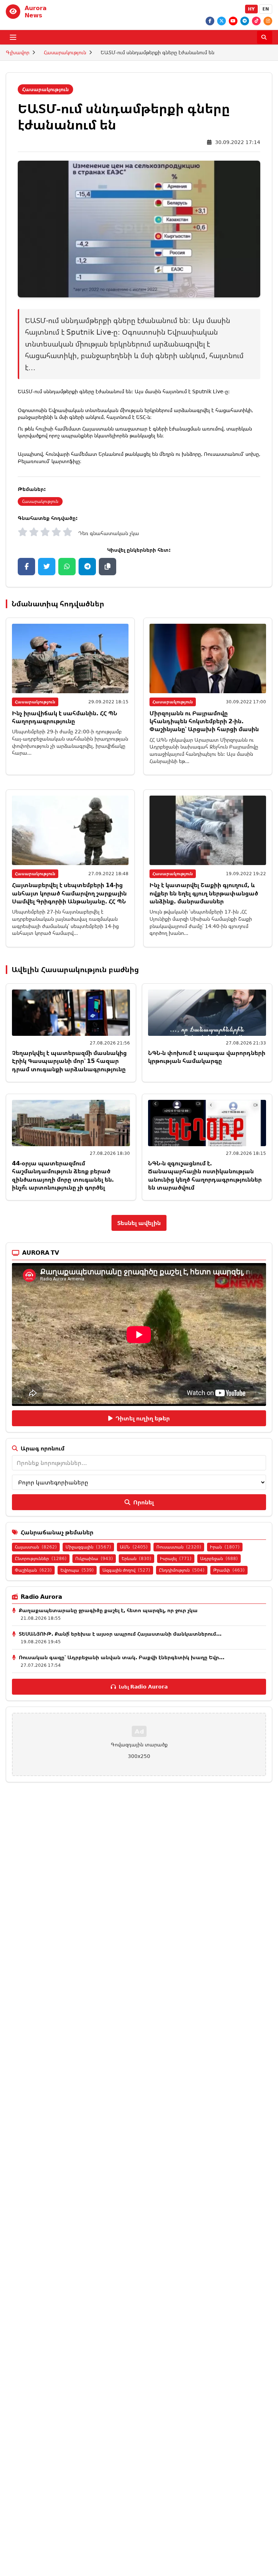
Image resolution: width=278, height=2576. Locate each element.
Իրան (225, 1547)
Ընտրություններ (41, 1558)
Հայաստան (36, 1547)
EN (266, 9)
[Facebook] (210, 21)
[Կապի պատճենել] (108, 567)
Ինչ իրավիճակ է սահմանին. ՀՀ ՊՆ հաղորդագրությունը (65, 717)
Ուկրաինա (94, 1558)
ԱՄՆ (134, 1547)
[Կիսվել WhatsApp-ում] (67, 567)
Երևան (136, 1558)
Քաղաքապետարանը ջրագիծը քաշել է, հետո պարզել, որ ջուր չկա (108, 1610)
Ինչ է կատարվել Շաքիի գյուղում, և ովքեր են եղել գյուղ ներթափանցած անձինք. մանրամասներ (204, 893)
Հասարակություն (65, 52)
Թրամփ (229, 1570)
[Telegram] (245, 21)
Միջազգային (88, 1547)
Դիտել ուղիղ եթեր (143, 1418)
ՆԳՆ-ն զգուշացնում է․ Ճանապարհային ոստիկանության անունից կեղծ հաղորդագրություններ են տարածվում (205, 1175)
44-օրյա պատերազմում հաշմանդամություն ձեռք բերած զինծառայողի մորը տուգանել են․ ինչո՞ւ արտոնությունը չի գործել (63, 1175)
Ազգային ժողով (126, 1570)
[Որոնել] (265, 37)
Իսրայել (176, 1558)
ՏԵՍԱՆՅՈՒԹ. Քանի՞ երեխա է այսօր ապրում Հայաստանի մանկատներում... (120, 1634)
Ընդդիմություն (182, 1570)
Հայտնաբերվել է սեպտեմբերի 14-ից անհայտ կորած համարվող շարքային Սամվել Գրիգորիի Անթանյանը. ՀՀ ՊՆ (69, 893)
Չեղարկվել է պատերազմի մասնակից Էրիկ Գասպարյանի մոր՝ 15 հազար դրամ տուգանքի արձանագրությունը (69, 1061)
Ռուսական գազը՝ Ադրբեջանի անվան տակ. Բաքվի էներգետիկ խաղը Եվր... (122, 1657)
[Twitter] (222, 21)
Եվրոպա (77, 1570)
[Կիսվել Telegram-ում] (87, 567)
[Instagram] (268, 21)
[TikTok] (256, 21)
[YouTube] (233, 21)
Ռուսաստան (179, 1547)
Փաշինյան (33, 1570)
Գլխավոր (18, 52)
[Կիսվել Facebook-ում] (26, 567)
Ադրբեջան (219, 1558)
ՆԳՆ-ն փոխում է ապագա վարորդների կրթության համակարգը (207, 1057)
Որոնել (144, 1502)
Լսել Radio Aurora (143, 1687)
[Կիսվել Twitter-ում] (47, 567)
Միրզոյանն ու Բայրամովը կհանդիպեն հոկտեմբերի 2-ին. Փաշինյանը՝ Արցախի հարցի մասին (204, 721)
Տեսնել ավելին (139, 1223)
